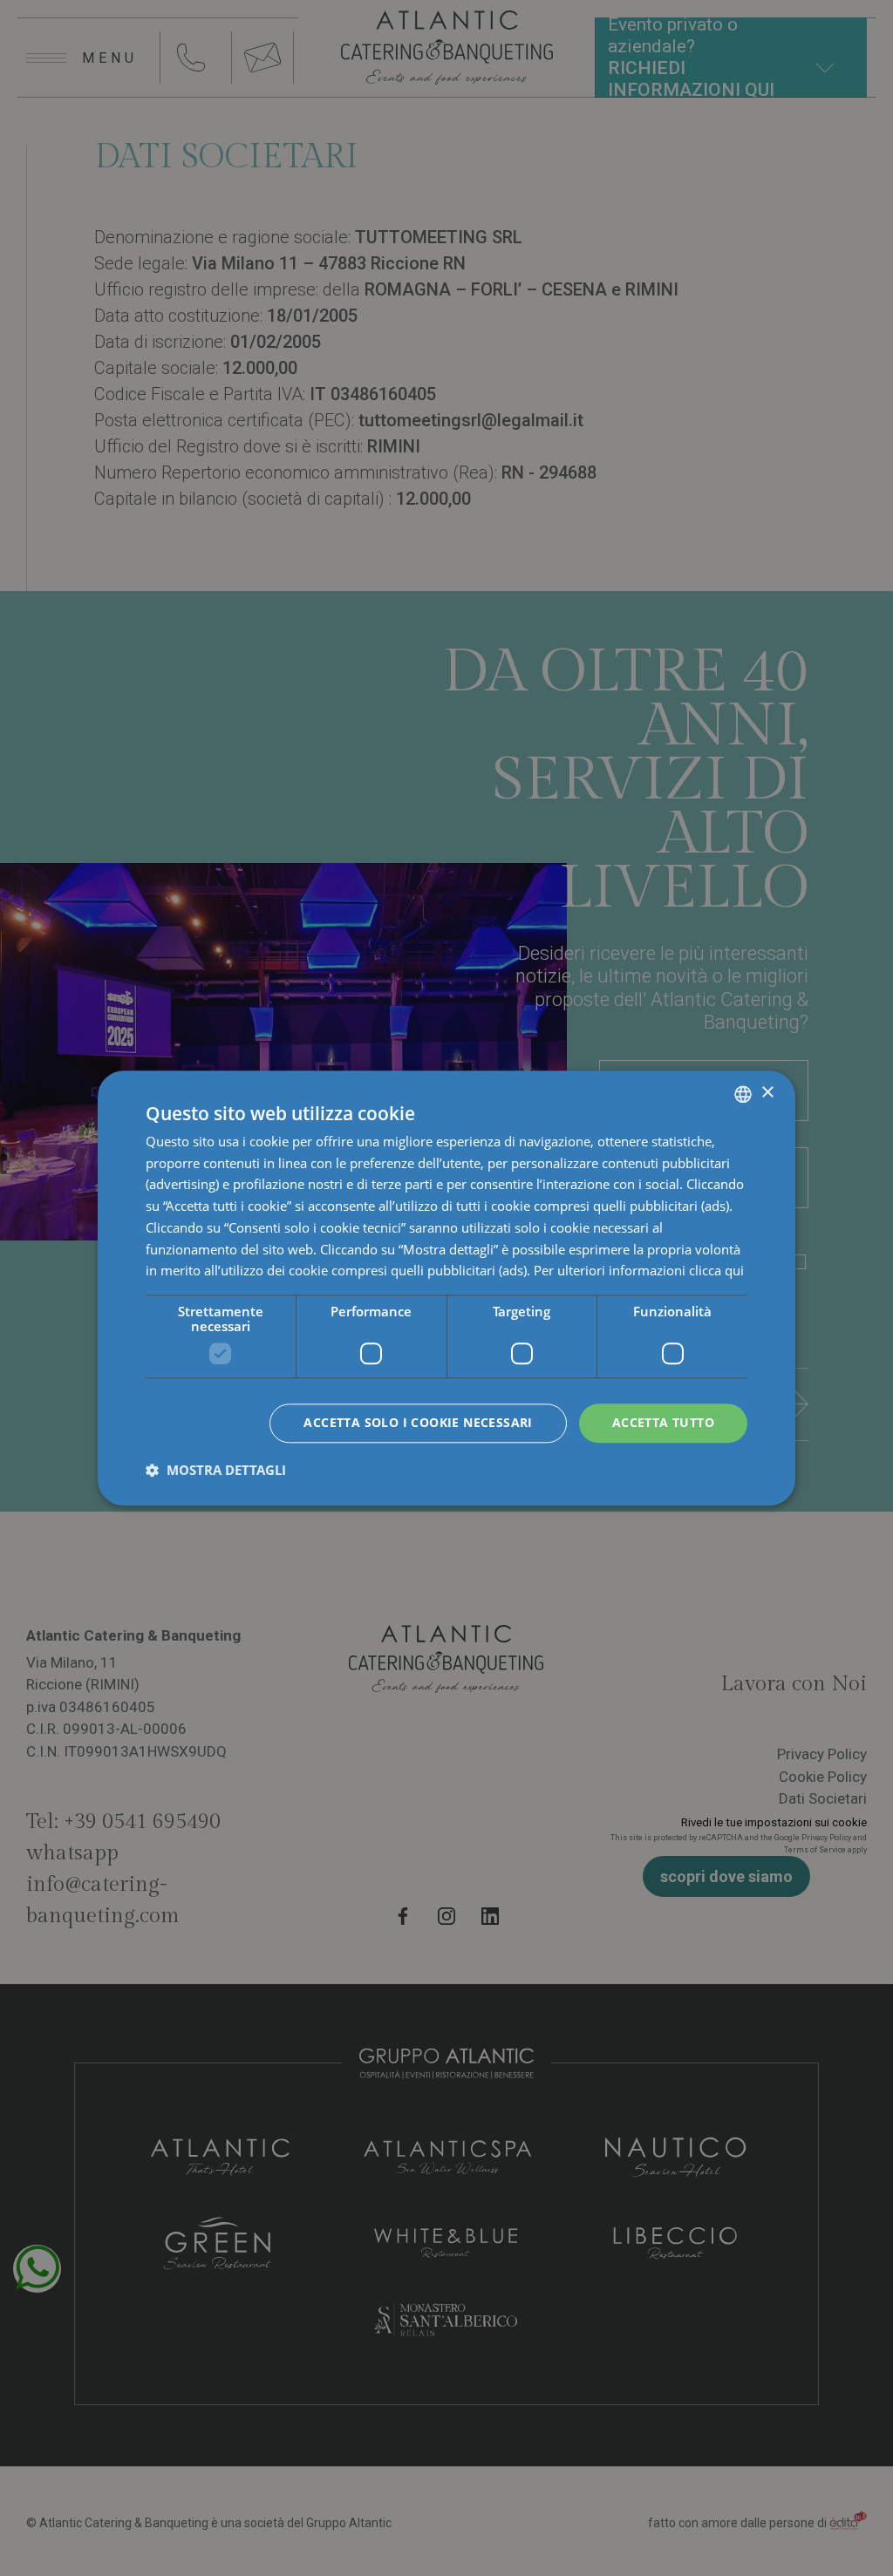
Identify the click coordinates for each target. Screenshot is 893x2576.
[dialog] (446, 1288)
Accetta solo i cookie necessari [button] (418, 1422)
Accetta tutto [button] (663, 1422)
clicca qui (716, 1271)
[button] (216, 1470)
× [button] (767, 1093)
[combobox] (743, 1094)
